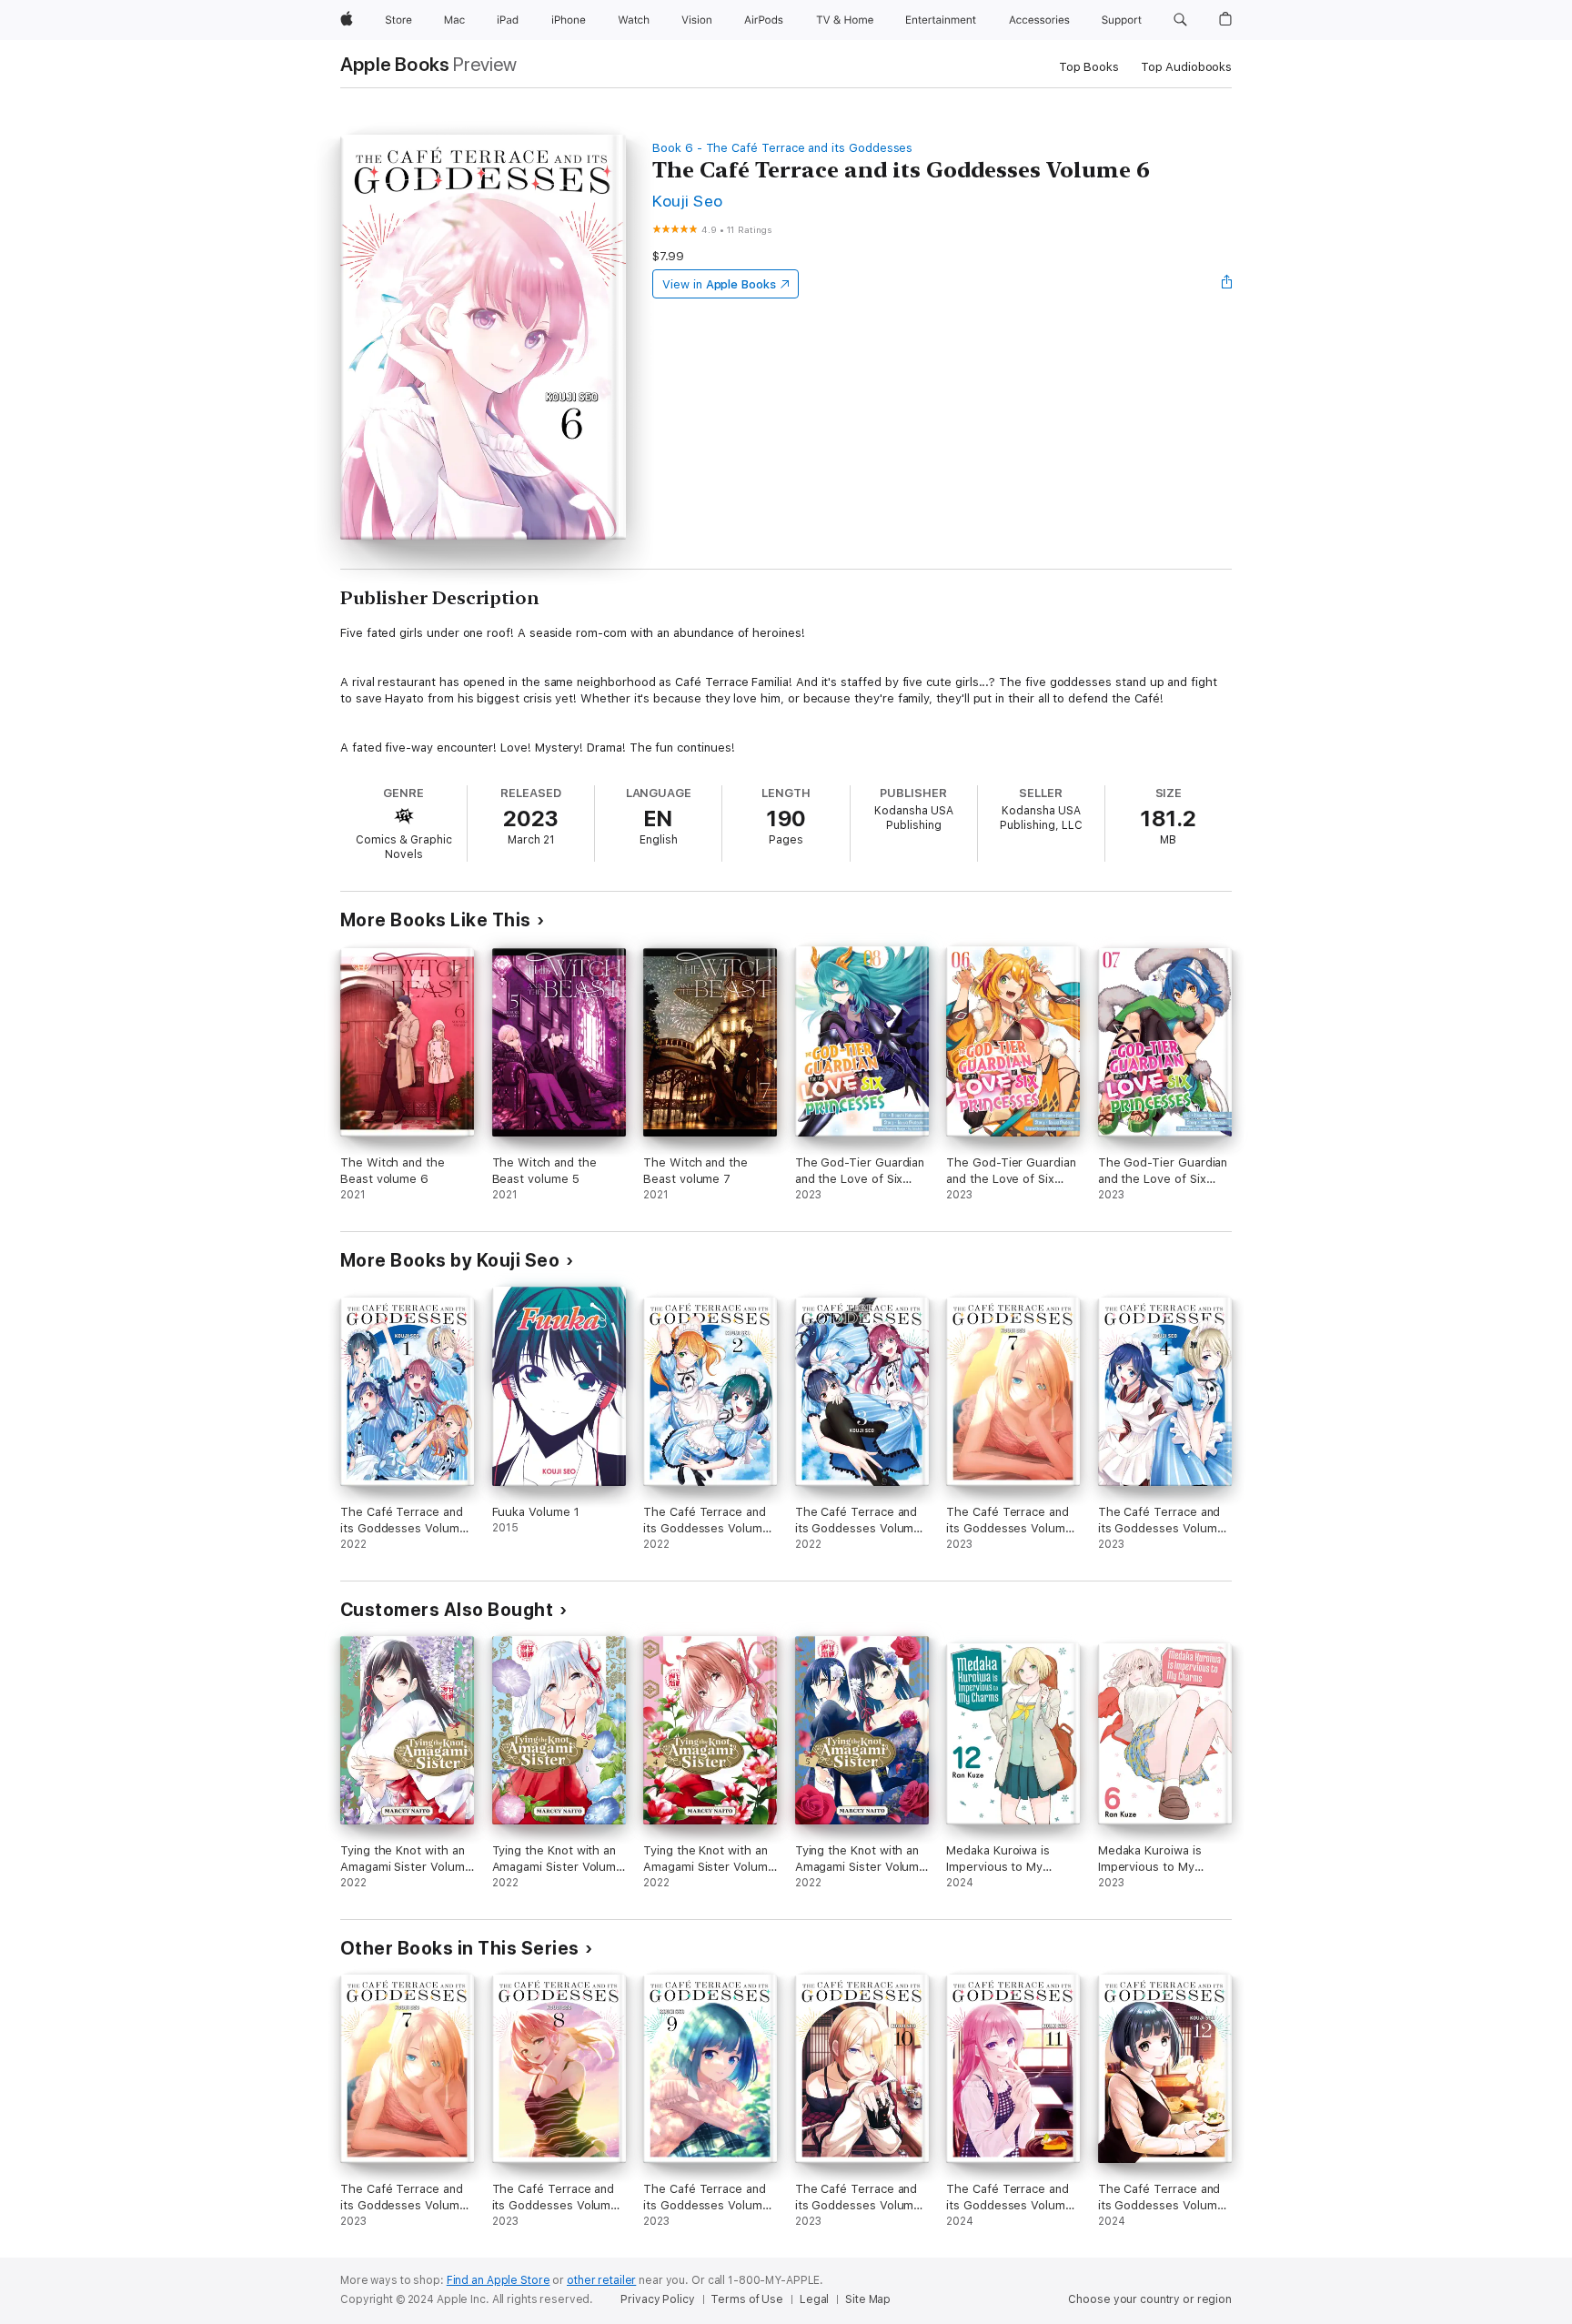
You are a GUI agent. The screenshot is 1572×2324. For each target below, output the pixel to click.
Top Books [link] (1089, 67)
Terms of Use (747, 2299)
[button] (1180, 20)
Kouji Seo (687, 201)
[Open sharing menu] (1227, 284)
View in (719, 284)
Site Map (868, 2299)
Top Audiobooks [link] (1186, 67)
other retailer (601, 2280)
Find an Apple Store (499, 2280)
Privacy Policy (657, 2299)
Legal (814, 2299)
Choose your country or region (1150, 2299)
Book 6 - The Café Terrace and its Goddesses (782, 148)
